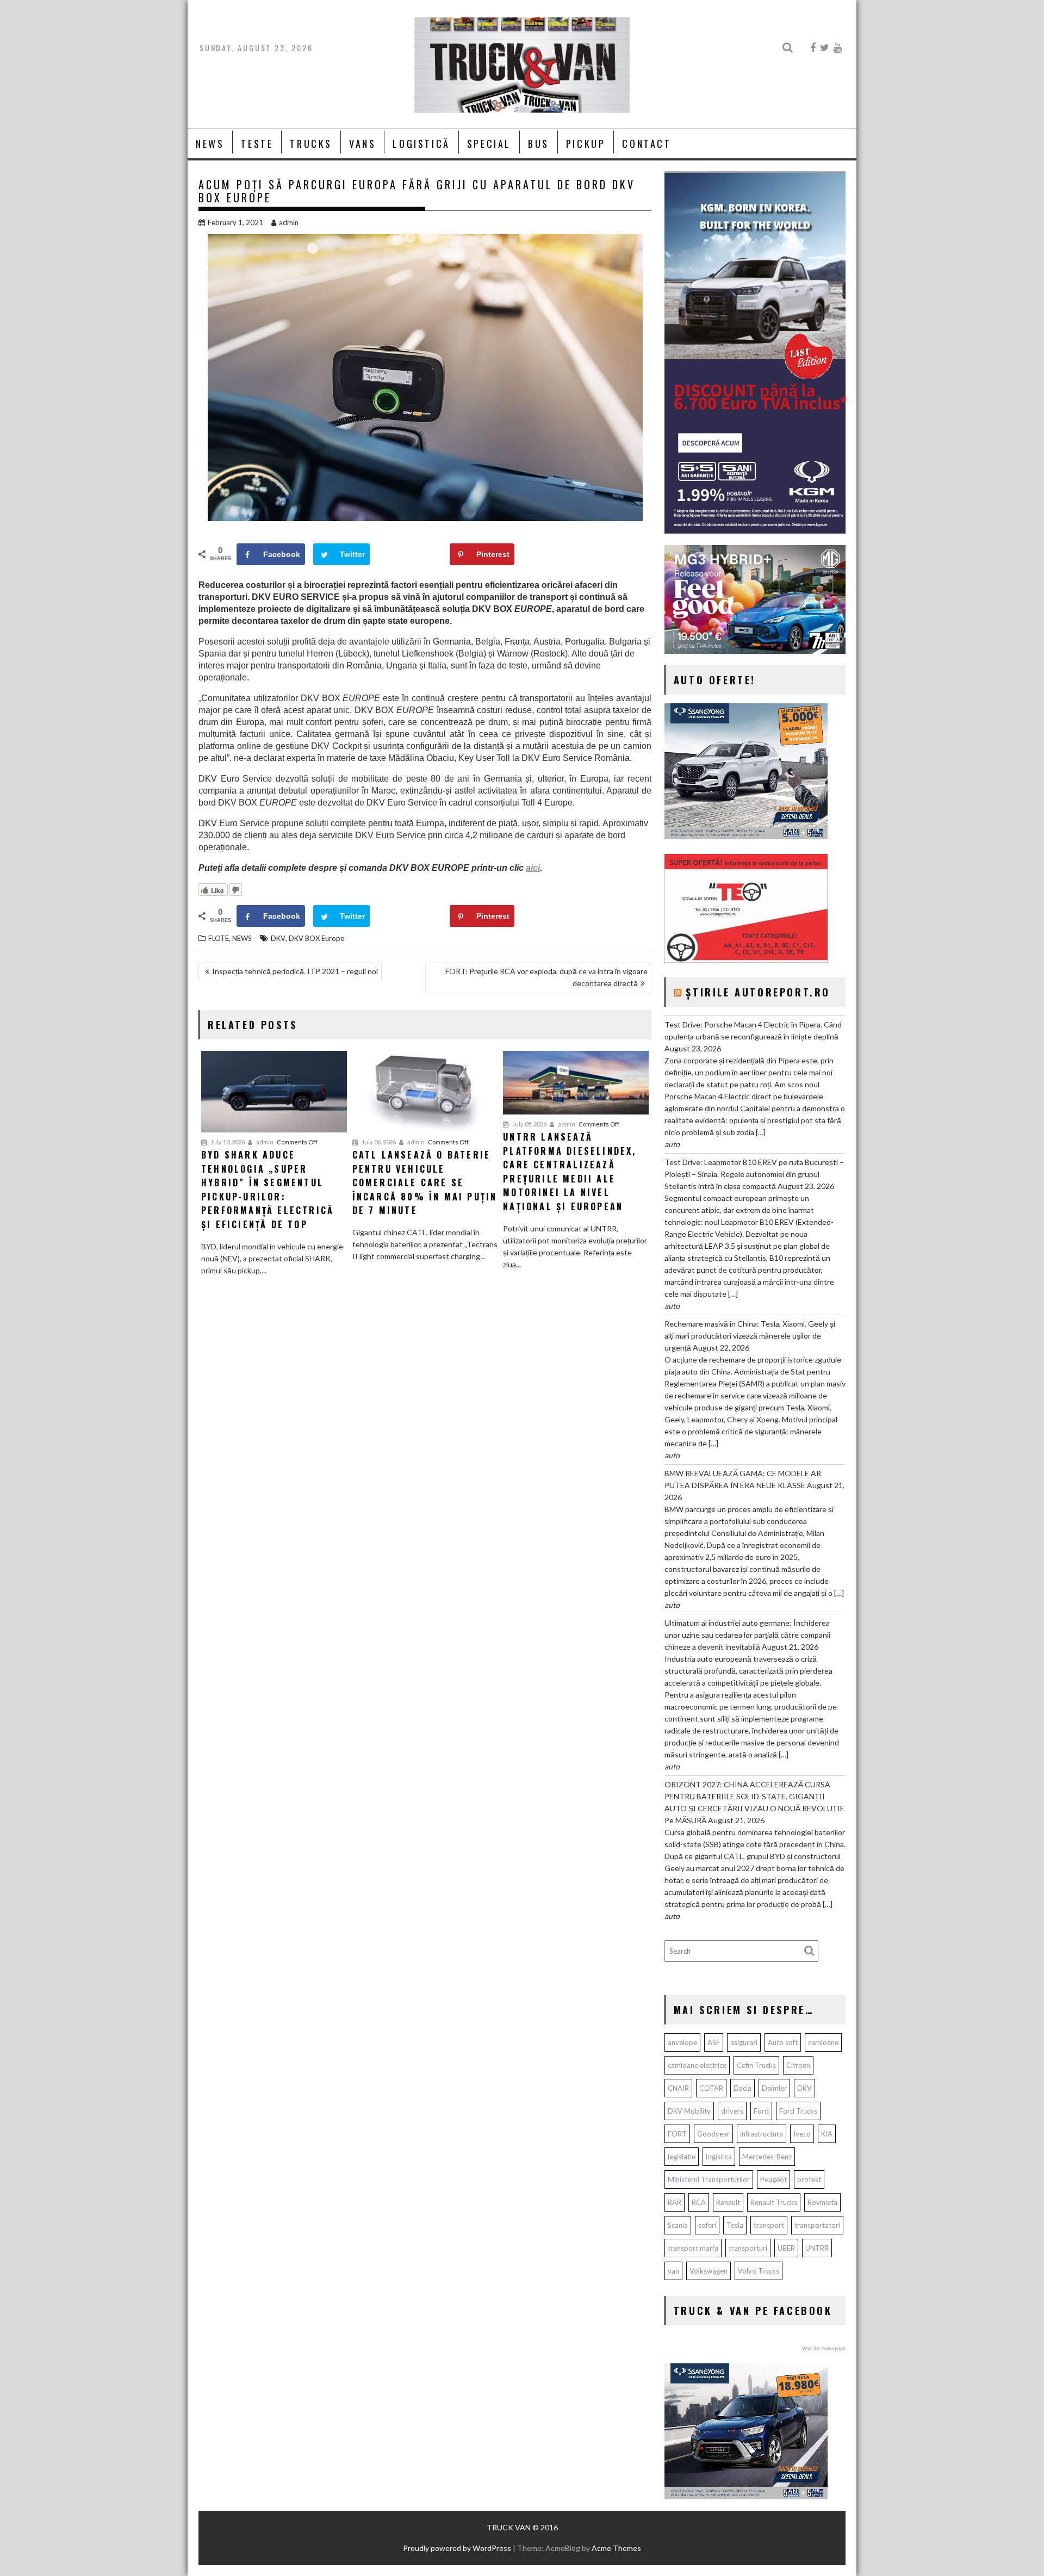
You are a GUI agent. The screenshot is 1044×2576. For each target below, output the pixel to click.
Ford (761, 2111)
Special (489, 144)
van (673, 2271)
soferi (707, 2225)
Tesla (735, 2225)
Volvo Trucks (759, 2271)
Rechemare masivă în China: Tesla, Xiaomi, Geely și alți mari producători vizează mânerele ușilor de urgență (750, 1336)
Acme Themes (616, 2548)
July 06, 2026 (378, 1142)
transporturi (748, 2248)
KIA (827, 2134)
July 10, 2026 (227, 1142)
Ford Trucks (798, 2111)
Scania (678, 2225)
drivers (732, 2111)
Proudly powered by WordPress (457, 2548)
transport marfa (693, 2248)
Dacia (742, 2088)
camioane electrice (697, 2065)
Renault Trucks (774, 2202)
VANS (362, 144)
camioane (823, 2042)
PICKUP (586, 144)
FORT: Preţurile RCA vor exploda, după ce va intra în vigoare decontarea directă (546, 977)
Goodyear (713, 2134)
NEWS (210, 144)
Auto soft (783, 2042)
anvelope (682, 2042)
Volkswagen (709, 2271)
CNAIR (678, 2088)
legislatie (682, 2157)
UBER (786, 2248)
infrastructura (762, 2134)
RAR (675, 2202)
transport (769, 2225)
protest (809, 2179)
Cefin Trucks (756, 2065)
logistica (719, 2157)
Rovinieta (822, 2202)
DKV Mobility (689, 2111)
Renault (728, 2202)
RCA (699, 2202)
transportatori (817, 2225)
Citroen (798, 2065)
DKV (278, 938)
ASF (714, 2042)
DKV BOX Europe (316, 938)
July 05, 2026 (529, 1124)
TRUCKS (311, 144)
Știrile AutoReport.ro (758, 992)
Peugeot (773, 2179)
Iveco (802, 2134)
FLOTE (219, 938)
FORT (677, 2134)
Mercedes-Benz (767, 2157)
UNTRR (817, 2248)
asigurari (744, 2042)
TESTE (257, 144)
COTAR (711, 2088)
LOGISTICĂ (421, 144)
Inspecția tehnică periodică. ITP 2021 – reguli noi (295, 971)
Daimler (774, 2088)
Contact (647, 144)
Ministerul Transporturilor (709, 2179)
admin (289, 222)
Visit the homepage (824, 2349)
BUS (539, 144)
